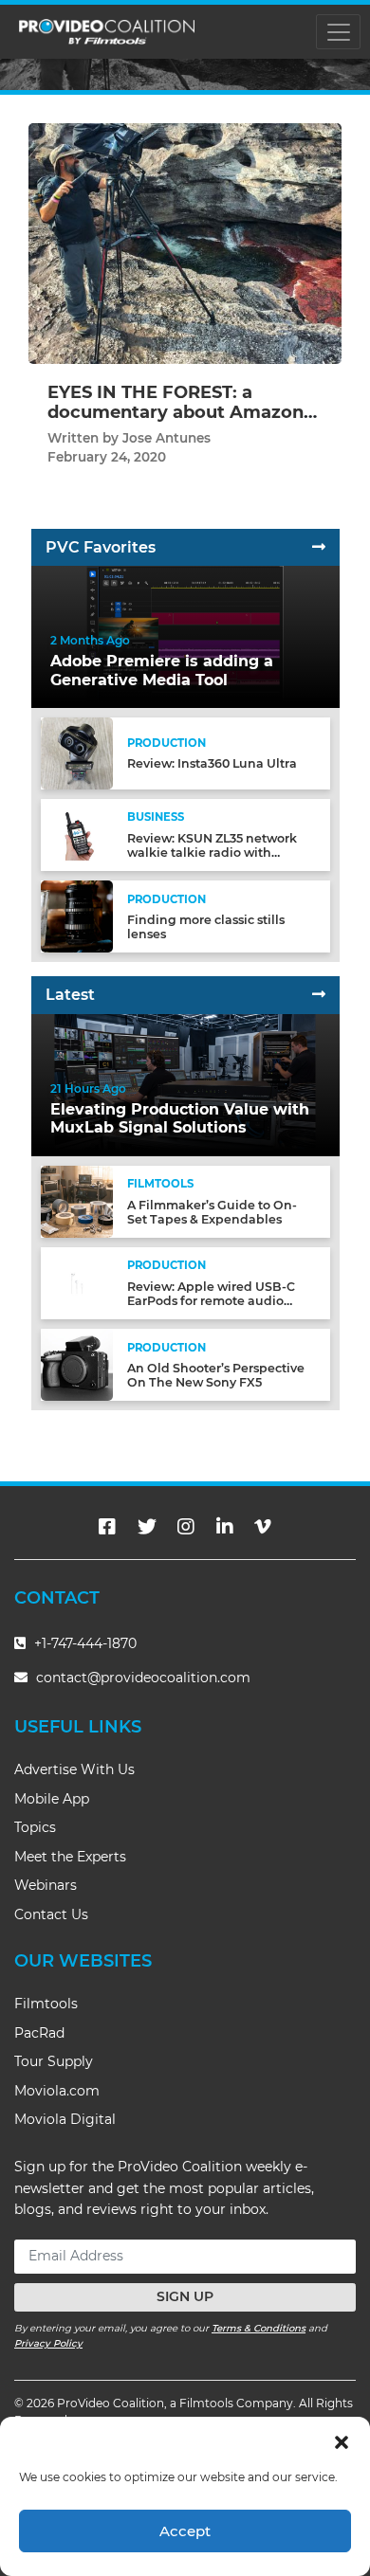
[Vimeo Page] (263, 1527)
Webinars (46, 1885)
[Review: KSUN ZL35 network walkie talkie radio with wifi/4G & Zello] (77, 834)
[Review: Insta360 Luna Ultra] (77, 753)
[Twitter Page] (147, 1527)
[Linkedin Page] (225, 1527)
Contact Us (51, 1914)
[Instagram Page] (186, 1527)
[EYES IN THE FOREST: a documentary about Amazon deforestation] (185, 243)
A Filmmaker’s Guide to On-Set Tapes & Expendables (212, 1212)
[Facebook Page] (107, 1527)
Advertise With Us (74, 1769)
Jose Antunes (166, 438)
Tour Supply (54, 2061)
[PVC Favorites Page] (319, 547)
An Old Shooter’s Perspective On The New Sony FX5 (216, 1375)
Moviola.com (57, 2091)
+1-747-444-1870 (83, 1643)
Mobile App (52, 1799)
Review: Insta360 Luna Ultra (212, 763)
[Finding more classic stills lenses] (77, 916)
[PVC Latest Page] (319, 995)
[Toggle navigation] (338, 32)
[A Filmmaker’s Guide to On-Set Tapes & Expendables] (77, 1200)
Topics (35, 1827)
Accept (185, 2531)
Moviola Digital (65, 2119)
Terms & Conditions (259, 2328)
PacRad (39, 2033)
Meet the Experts (70, 1857)
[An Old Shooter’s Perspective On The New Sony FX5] (77, 1364)
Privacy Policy (48, 2343)
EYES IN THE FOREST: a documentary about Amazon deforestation (176, 413)
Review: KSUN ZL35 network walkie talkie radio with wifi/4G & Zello (212, 853)
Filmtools (46, 2004)
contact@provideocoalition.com (143, 1678)
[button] (342, 2440)
